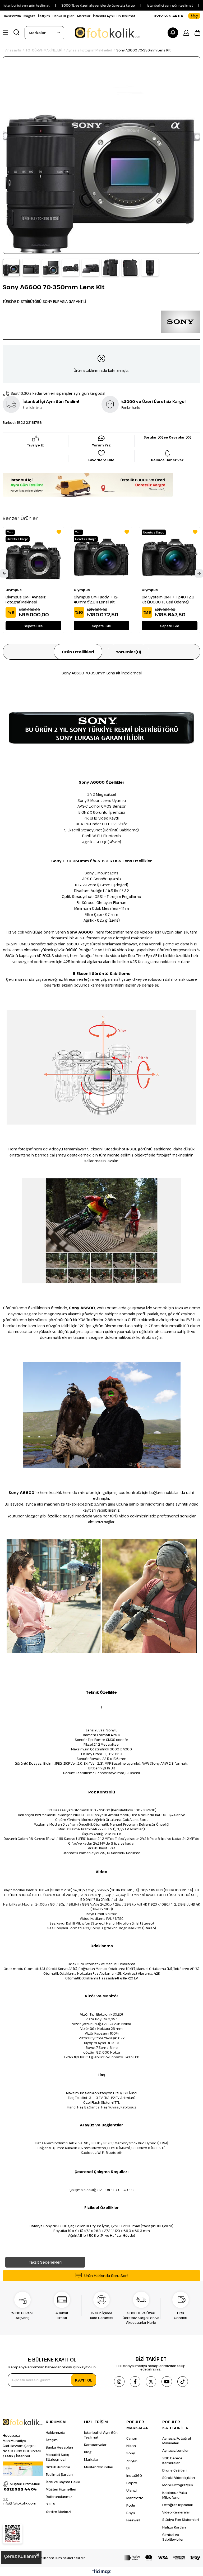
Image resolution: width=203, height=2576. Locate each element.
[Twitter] (151, 2382)
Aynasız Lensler (176, 2450)
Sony (131, 2453)
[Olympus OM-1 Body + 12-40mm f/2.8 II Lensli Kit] (102, 557)
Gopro (132, 2483)
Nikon (131, 2446)
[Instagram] (119, 2382)
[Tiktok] (183, 2382)
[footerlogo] (23, 2422)
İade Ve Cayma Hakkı (63, 2482)
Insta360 (134, 2475)
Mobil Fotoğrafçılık (178, 2485)
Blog (88, 2452)
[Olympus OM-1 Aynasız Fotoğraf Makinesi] (33, 557)
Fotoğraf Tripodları (178, 2505)
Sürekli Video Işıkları (179, 2478)
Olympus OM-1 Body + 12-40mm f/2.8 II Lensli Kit (96, 599)
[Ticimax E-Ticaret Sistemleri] (102, 2572)
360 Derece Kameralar (172, 2460)
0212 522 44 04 (168, 16)
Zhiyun (132, 2461)
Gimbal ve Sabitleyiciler (173, 2537)
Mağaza (29, 16)
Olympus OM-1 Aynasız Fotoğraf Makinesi (26, 599)
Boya (131, 2513)
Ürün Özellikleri (78, 652)
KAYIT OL (84, 2380)
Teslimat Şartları (59, 2474)
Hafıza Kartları (174, 2527)
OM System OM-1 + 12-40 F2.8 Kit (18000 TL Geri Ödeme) (168, 599)
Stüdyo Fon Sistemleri (181, 2520)
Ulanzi (132, 2490)
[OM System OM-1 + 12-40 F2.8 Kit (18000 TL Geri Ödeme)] (170, 557)
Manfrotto (135, 2498)
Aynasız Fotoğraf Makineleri (177, 2441)
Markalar (84, 16)
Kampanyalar (95, 2445)
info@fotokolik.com (19, 2503)
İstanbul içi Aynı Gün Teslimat (101, 2435)
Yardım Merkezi (58, 2512)
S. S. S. (51, 2504)
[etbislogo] (13, 2534)
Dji (128, 2468)
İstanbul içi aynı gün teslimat (136, 5)
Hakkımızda (12, 16)
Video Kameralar (176, 2512)
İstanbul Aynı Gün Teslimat (114, 16)
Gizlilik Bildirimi (58, 2467)
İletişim (44, 16)
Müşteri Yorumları (99, 2467)
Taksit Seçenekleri (45, 2262)
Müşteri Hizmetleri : (23, 2487)
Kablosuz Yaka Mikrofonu (175, 2495)
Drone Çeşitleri (174, 2470)
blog (194, 16)
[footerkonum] (23, 2469)
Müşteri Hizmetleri (61, 2489)
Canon (132, 2438)
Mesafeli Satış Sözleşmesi (57, 2457)
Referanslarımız (59, 2497)
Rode (131, 2505)
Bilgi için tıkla (32, 407)
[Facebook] (135, 2382)
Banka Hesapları (59, 2447)
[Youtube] (167, 2382)
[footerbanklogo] (162, 2558)
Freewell (133, 2520)
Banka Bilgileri (64, 16)
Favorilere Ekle (59, 532)
